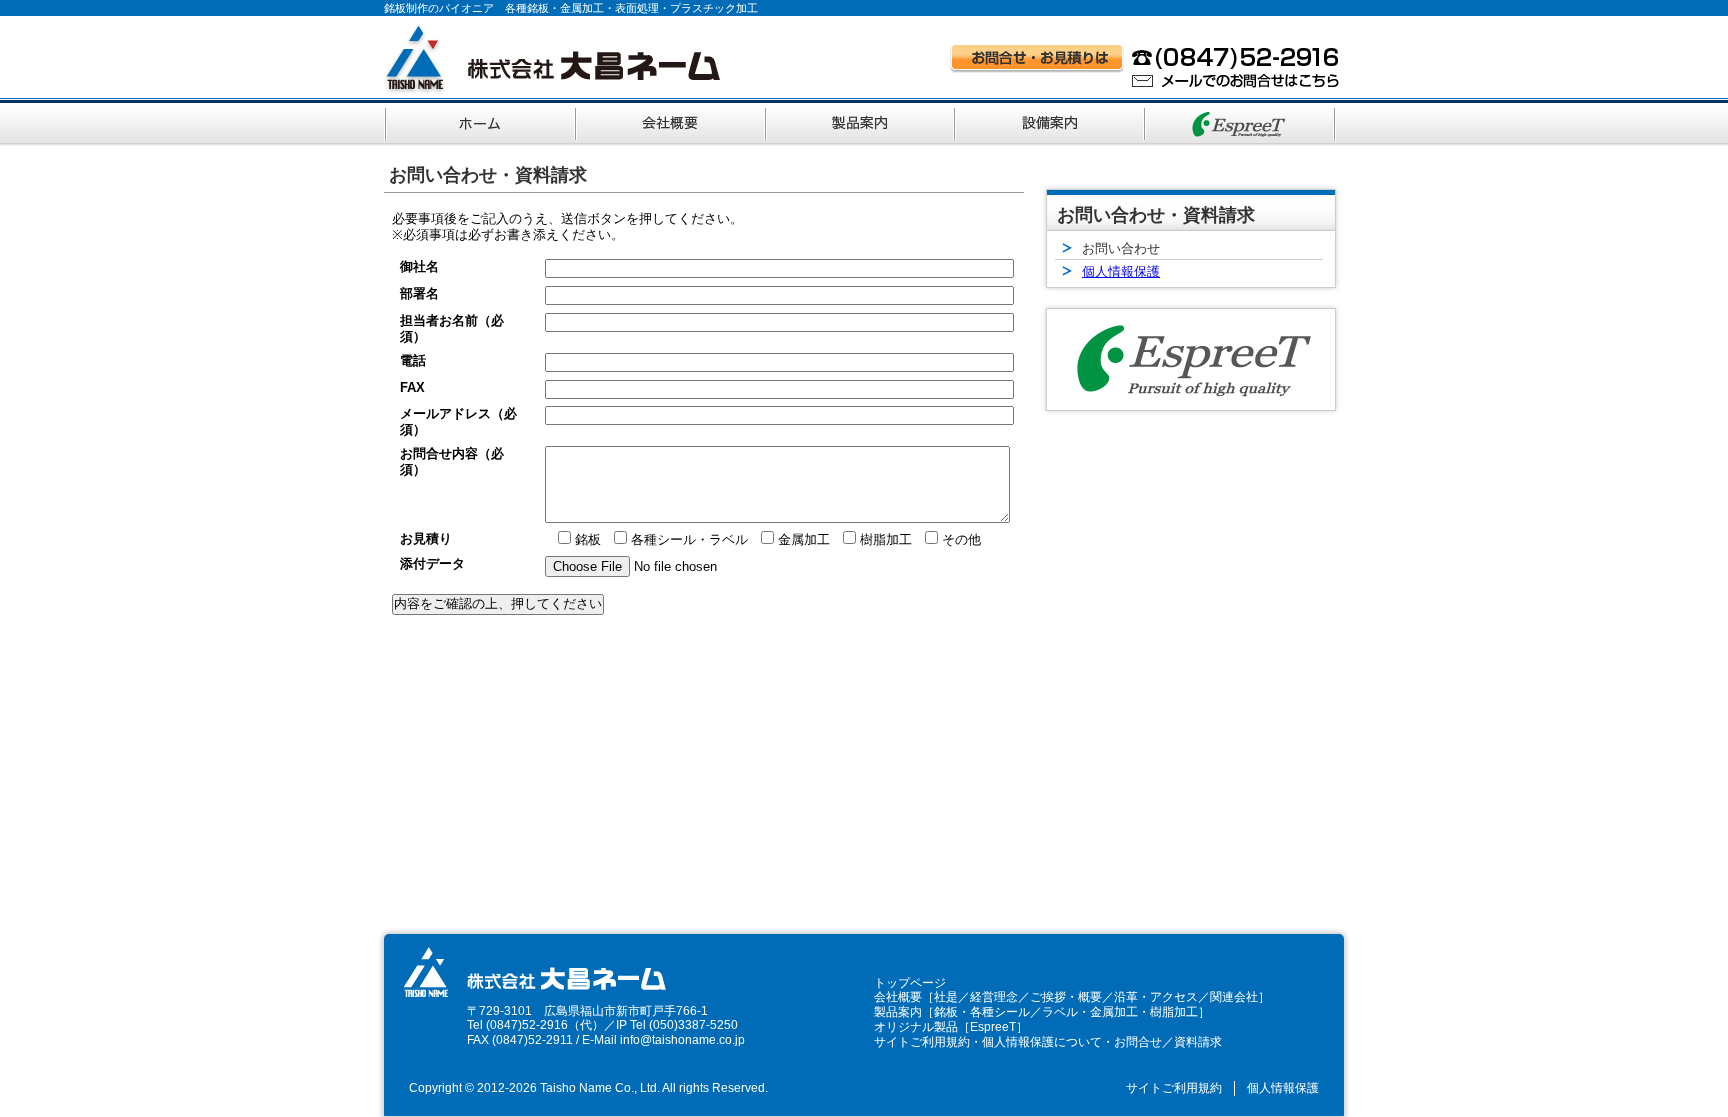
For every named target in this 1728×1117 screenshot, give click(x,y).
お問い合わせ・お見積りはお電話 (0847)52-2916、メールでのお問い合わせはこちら (1145, 66)
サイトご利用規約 (922, 1042)
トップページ (910, 983)
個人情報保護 (1121, 271)
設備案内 (1052, 121)
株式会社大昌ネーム (552, 59)
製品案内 (862, 121)
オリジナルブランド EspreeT (1242, 121)
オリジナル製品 (916, 1027)
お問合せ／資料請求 (1168, 1042)
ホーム (480, 121)
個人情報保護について (1042, 1042)
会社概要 (672, 121)
